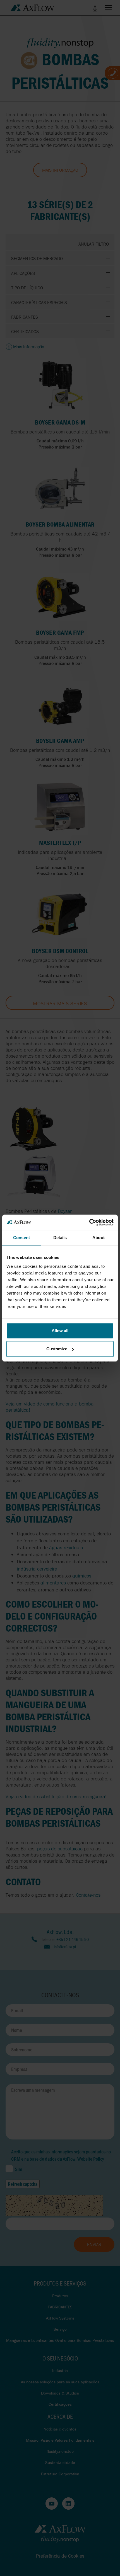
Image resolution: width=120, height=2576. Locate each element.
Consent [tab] (21, 1238)
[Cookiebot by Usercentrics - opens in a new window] (89, 1222)
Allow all (60, 1331)
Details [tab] (60, 1238)
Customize (57, 1349)
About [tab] (99, 1238)
